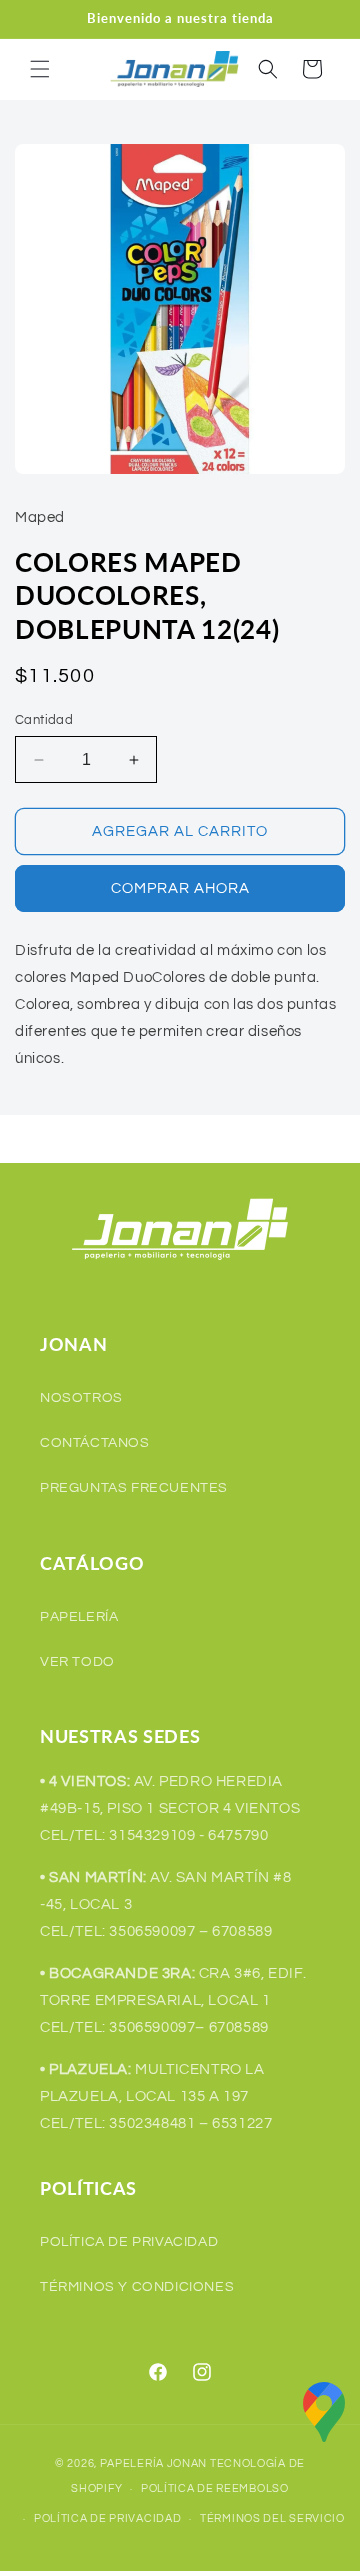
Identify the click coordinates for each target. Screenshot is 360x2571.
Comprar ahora (180, 888)
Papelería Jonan (154, 2463)
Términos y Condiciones (137, 2287)
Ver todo (77, 1662)
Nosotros (81, 1398)
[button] (40, 69)
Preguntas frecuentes (134, 1488)
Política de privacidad (107, 2518)
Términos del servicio (272, 2518)
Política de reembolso (215, 2488)
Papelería (79, 1617)
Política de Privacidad (129, 2242)
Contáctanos (95, 1443)
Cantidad (44, 720)
